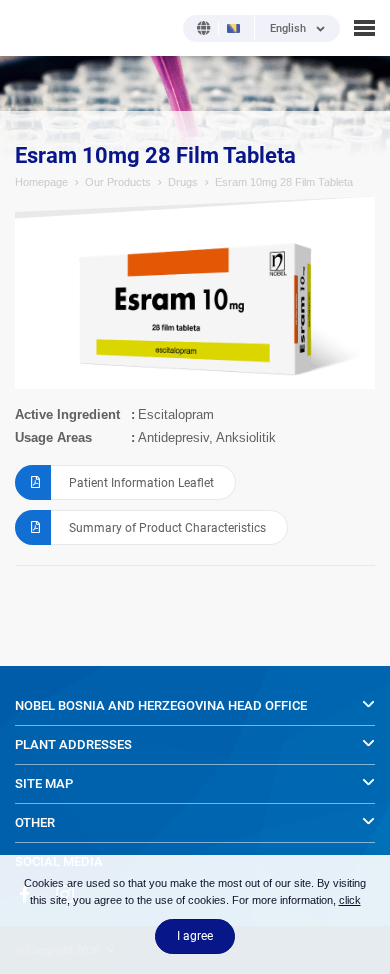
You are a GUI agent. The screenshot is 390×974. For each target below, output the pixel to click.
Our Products (118, 182)
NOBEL (29, 27)
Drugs (183, 182)
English (288, 29)
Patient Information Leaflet (141, 483)
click (350, 900)
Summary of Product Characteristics (167, 528)
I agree (195, 936)
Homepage (41, 182)
